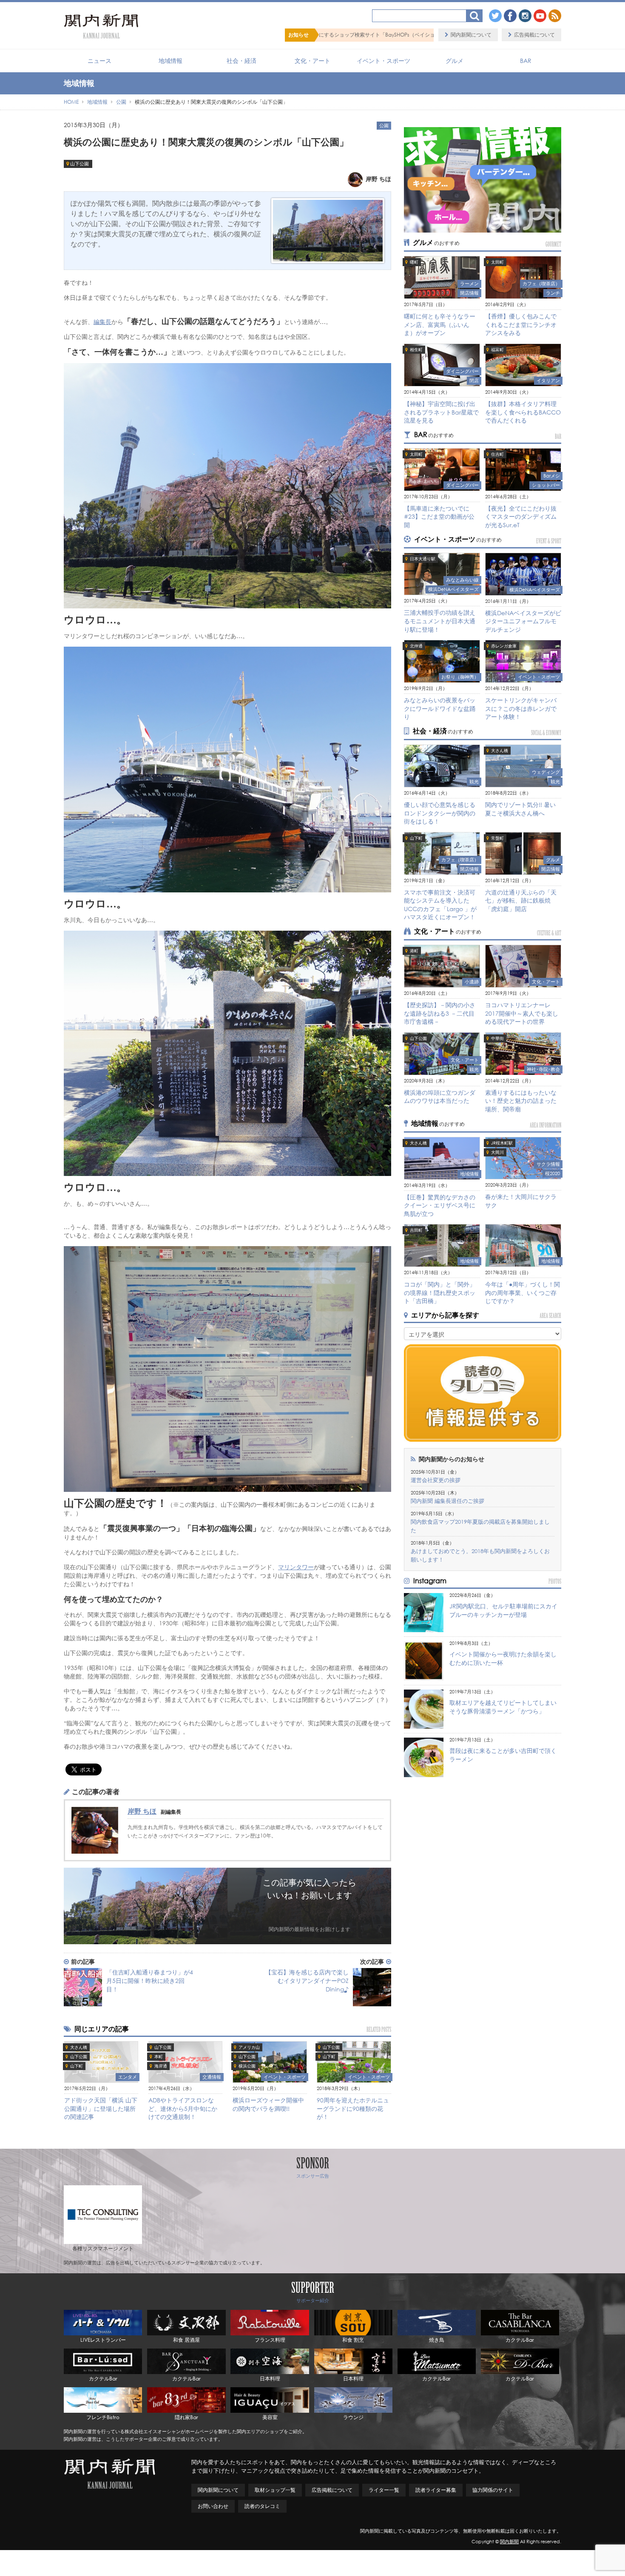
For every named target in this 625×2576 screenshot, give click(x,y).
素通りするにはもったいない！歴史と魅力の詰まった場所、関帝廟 (521, 1101)
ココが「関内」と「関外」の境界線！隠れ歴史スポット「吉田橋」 (440, 1292)
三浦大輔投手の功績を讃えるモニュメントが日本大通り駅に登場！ (440, 621)
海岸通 (161, 2066)
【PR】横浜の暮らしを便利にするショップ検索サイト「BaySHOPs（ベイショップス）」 (423, 35)
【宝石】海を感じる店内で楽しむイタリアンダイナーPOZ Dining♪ (307, 1981)
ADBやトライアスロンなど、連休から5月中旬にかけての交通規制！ (183, 2108)
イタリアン (548, 381)
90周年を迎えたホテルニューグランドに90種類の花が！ (353, 2108)
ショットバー (546, 485)
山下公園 (80, 164)
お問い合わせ (213, 2506)
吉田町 (416, 1230)
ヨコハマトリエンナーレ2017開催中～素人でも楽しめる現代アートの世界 (522, 1013)
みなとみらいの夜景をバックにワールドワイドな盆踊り (440, 708)
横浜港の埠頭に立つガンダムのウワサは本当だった (440, 1097)
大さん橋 (79, 2047)
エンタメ (128, 2077)
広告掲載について (534, 35)
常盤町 (497, 838)
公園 (384, 125)
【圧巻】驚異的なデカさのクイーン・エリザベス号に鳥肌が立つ (440, 1205)
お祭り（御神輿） (460, 677)
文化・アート (312, 61)
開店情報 (469, 293)
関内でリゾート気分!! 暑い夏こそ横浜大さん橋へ (520, 809)
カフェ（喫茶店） (541, 284)
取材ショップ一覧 (275, 2490)
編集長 (102, 322)
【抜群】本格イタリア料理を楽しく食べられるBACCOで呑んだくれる (523, 412)
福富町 (497, 350)
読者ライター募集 (436, 2490)
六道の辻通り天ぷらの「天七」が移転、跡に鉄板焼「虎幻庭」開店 (521, 900)
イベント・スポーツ (384, 61)
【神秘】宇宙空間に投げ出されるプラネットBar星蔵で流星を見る (441, 412)
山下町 (77, 2066)
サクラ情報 (548, 1164)
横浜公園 (247, 2066)
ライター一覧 (384, 2490)
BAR (526, 61)
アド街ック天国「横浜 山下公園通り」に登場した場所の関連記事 (101, 2108)
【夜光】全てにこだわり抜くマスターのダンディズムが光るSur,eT (521, 517)
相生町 (416, 350)
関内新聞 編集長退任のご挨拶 (447, 1501)
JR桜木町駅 (502, 1143)
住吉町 (497, 454)
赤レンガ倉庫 (504, 646)
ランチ (553, 293)
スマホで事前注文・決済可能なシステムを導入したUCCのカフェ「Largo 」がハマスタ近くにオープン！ (440, 905)
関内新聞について (471, 35)
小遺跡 (472, 982)
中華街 (497, 1038)
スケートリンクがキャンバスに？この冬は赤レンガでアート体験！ (521, 708)
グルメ (455, 61)
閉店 (474, 381)
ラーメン (469, 284)
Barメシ (552, 476)
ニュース (99, 61)
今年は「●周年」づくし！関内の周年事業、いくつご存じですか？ (523, 1292)
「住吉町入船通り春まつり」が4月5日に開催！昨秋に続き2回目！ (150, 1981)
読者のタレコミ (262, 2506)
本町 (159, 2057)
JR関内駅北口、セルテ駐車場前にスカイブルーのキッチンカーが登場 (503, 1610)
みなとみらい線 (462, 580)
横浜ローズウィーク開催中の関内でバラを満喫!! (268, 2104)
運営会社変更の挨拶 (436, 1480)
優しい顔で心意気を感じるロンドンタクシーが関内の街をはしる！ (440, 813)
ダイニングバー (462, 371)
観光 (474, 781)
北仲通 (416, 646)
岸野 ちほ (142, 1811)
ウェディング (546, 772)
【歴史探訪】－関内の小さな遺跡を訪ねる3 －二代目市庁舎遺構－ (440, 1013)
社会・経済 (241, 61)
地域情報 (170, 61)
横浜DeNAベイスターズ (453, 589)
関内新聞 (509, 2542)
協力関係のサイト (493, 2490)
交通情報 (212, 2077)
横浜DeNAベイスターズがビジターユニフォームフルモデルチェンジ (523, 621)
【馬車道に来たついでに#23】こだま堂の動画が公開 (439, 517)
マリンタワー (296, 1567)
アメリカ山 (249, 2047)
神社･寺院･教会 (543, 1069)
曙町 (414, 262)
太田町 (497, 262)
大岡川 (497, 1152)
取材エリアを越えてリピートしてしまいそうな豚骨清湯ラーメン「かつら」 (503, 1707)
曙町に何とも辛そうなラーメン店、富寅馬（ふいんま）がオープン (440, 324)
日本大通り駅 (423, 559)
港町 (414, 951)
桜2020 (553, 1173)
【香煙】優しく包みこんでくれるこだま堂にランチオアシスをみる (521, 324)
